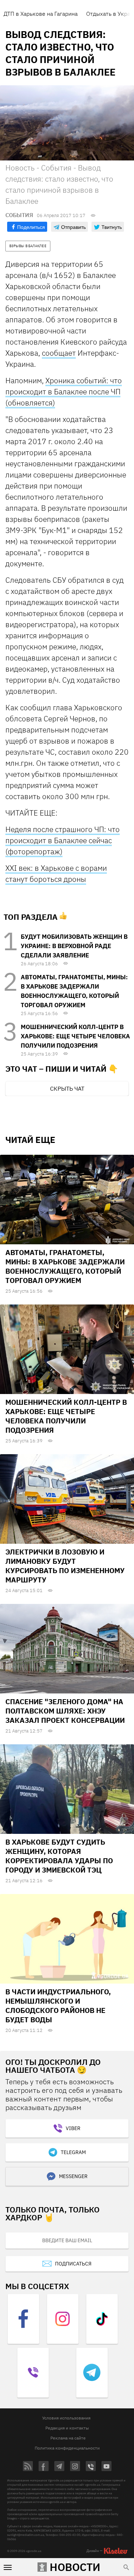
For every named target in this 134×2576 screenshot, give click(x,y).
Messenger (73, 2176)
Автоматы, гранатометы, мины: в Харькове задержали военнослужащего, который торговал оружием (65, 1266)
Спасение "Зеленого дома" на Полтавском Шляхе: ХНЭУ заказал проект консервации (65, 1711)
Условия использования (66, 2418)
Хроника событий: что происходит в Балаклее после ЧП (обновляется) (64, 391)
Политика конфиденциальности (67, 2448)
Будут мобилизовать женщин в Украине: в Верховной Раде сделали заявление (74, 946)
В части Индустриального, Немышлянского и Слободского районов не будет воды (58, 2006)
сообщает (59, 353)
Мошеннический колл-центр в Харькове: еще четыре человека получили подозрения (75, 1036)
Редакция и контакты (67, 2428)
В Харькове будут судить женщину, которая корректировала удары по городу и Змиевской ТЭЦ (59, 1856)
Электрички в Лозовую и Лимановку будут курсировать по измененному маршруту (65, 1566)
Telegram (73, 2152)
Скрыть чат (67, 1088)
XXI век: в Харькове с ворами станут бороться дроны (56, 873)
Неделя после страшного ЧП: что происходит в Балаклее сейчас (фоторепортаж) (63, 840)
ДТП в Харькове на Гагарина (41, 14)
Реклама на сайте (68, 2438)
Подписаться (73, 2264)
